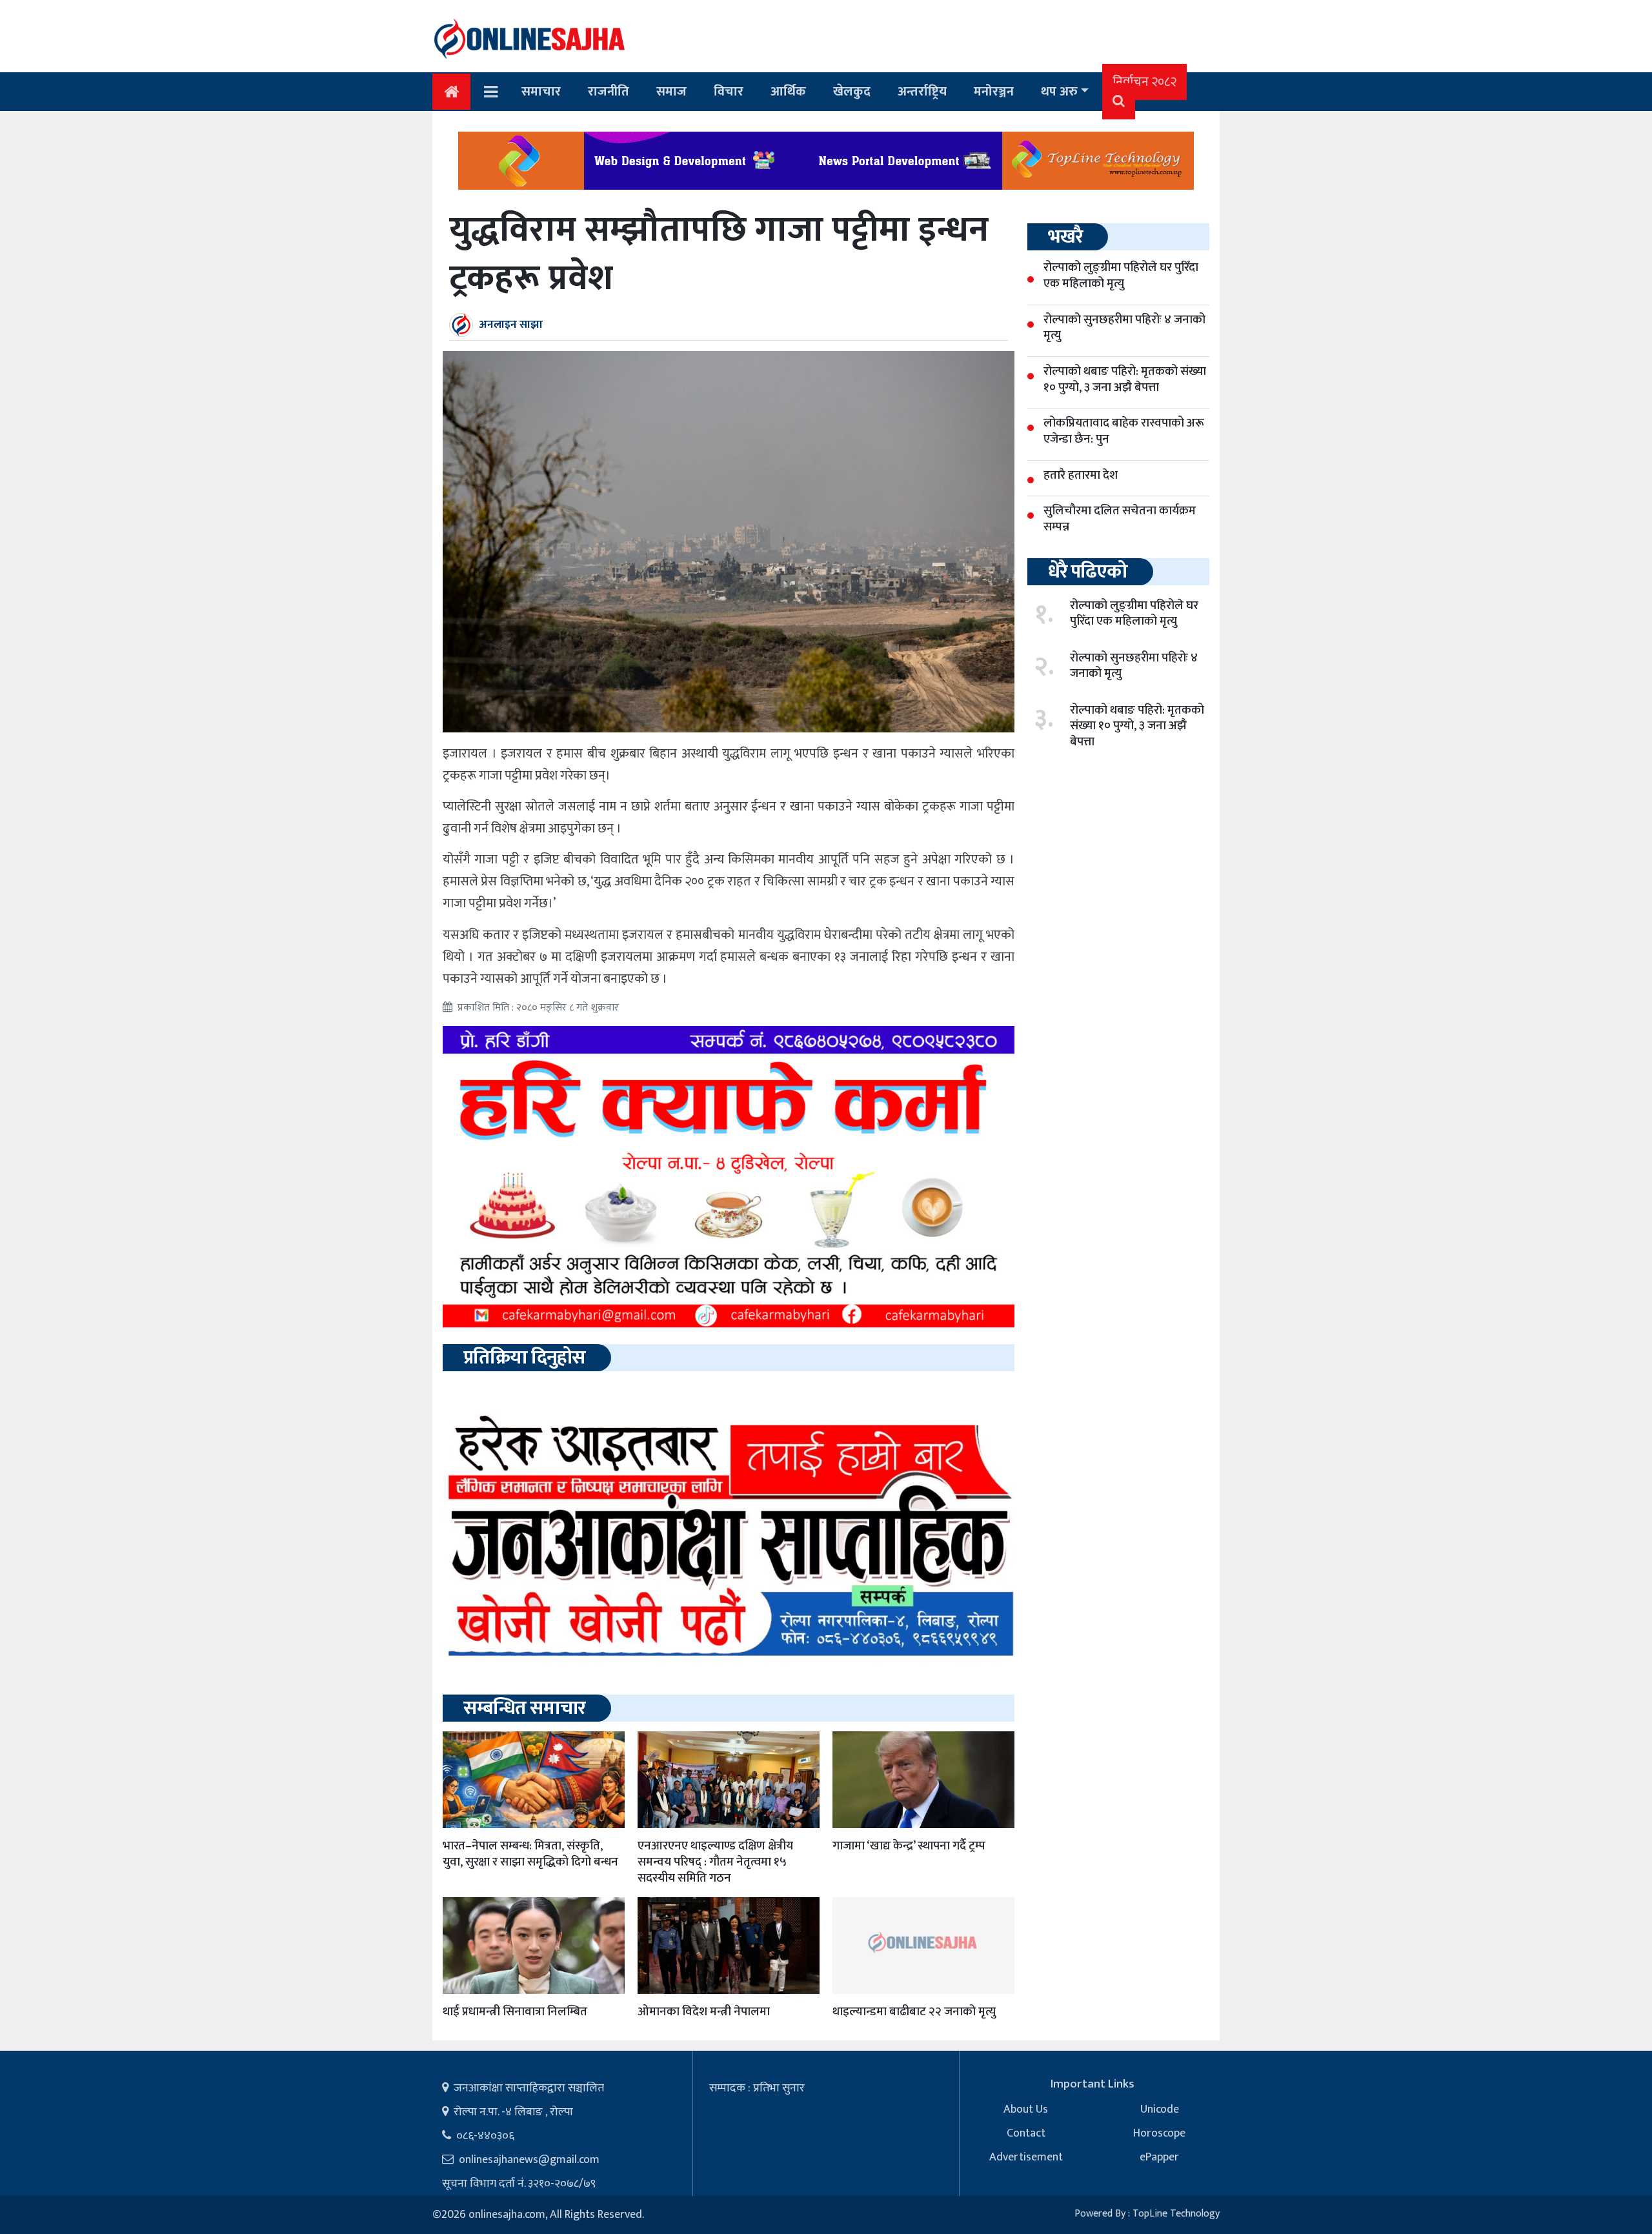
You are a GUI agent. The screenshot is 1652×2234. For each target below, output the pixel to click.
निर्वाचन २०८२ (1144, 82)
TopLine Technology (1176, 2214)
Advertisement (1026, 2157)
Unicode (1160, 2109)
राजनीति (609, 92)
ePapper (1159, 2157)
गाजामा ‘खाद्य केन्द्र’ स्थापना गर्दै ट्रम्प (909, 1846)
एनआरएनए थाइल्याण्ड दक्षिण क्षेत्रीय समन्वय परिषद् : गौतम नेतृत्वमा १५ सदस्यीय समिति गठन (715, 1862)
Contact (1026, 2133)
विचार (729, 92)
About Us (1026, 2109)
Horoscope (1159, 2133)
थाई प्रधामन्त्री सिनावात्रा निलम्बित (515, 2012)
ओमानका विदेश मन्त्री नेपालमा (704, 2012)
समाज (671, 92)
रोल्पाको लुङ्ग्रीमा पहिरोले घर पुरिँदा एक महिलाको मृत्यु (1134, 614)
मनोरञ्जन (994, 92)
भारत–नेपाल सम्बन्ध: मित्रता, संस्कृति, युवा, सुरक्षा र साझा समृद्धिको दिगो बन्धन (530, 1854)
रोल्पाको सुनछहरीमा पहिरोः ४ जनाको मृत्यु (1134, 666)
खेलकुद (852, 92)
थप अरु (1059, 92)
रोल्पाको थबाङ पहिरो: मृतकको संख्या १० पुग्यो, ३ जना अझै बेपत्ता (1137, 726)
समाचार (541, 92)
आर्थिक (788, 92)
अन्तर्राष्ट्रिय (922, 92)
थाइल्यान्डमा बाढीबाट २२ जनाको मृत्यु (914, 2012)
